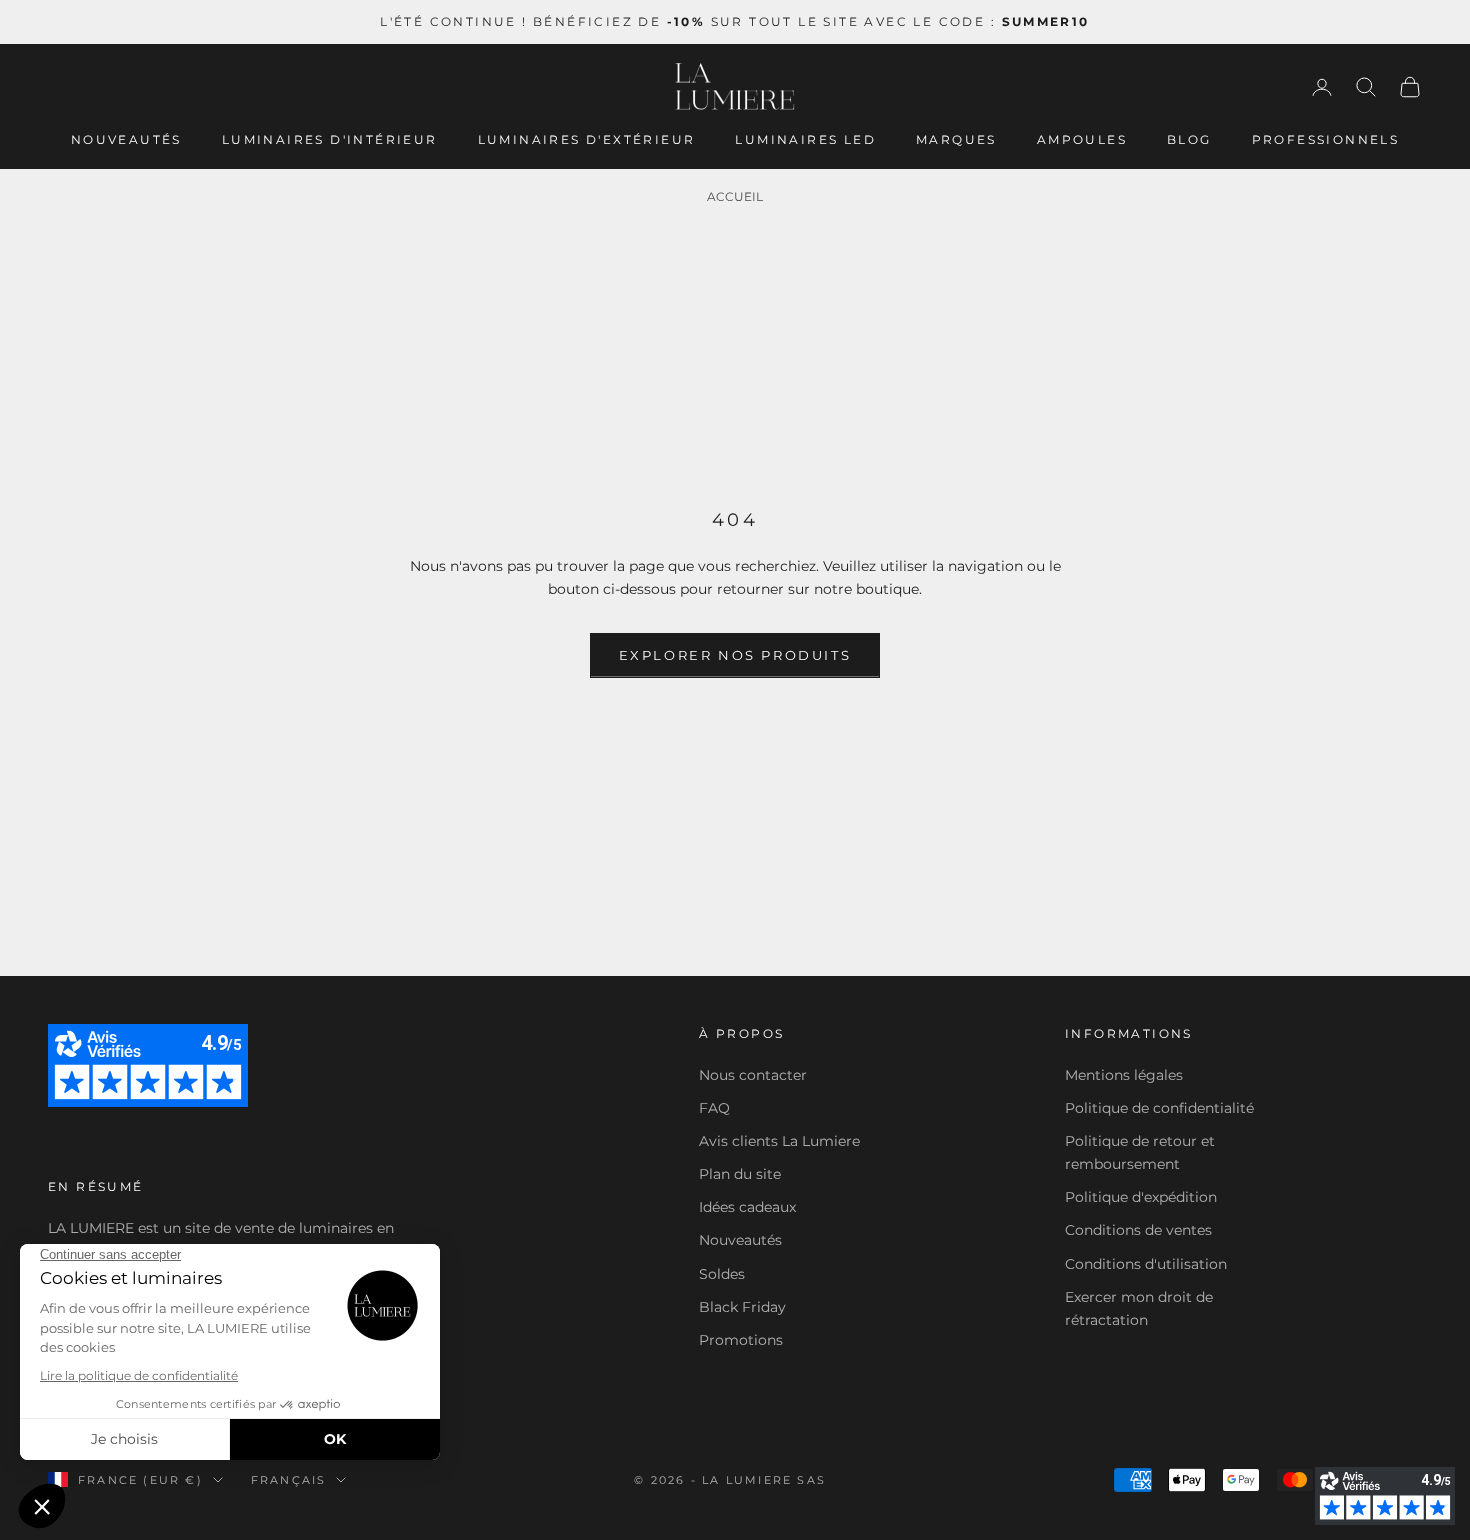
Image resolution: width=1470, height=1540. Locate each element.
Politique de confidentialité (1159, 1108)
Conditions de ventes (1138, 1230)
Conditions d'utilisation (1146, 1264)
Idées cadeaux (747, 1207)
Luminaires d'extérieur (587, 139)
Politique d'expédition (1141, 1197)
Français (289, 1480)
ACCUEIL (735, 196)
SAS (811, 1480)
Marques (956, 139)
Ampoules (1082, 139)
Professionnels (1326, 139)
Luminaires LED (805, 139)
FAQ (714, 1108)
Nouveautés (126, 139)
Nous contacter (753, 1075)
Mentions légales (1124, 1075)
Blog (1189, 139)
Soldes (722, 1274)
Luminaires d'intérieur (330, 139)
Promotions (741, 1340)
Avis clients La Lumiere (779, 1141)
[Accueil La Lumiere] (735, 87)
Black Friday (742, 1307)
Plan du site (740, 1174)
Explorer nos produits (735, 655)
